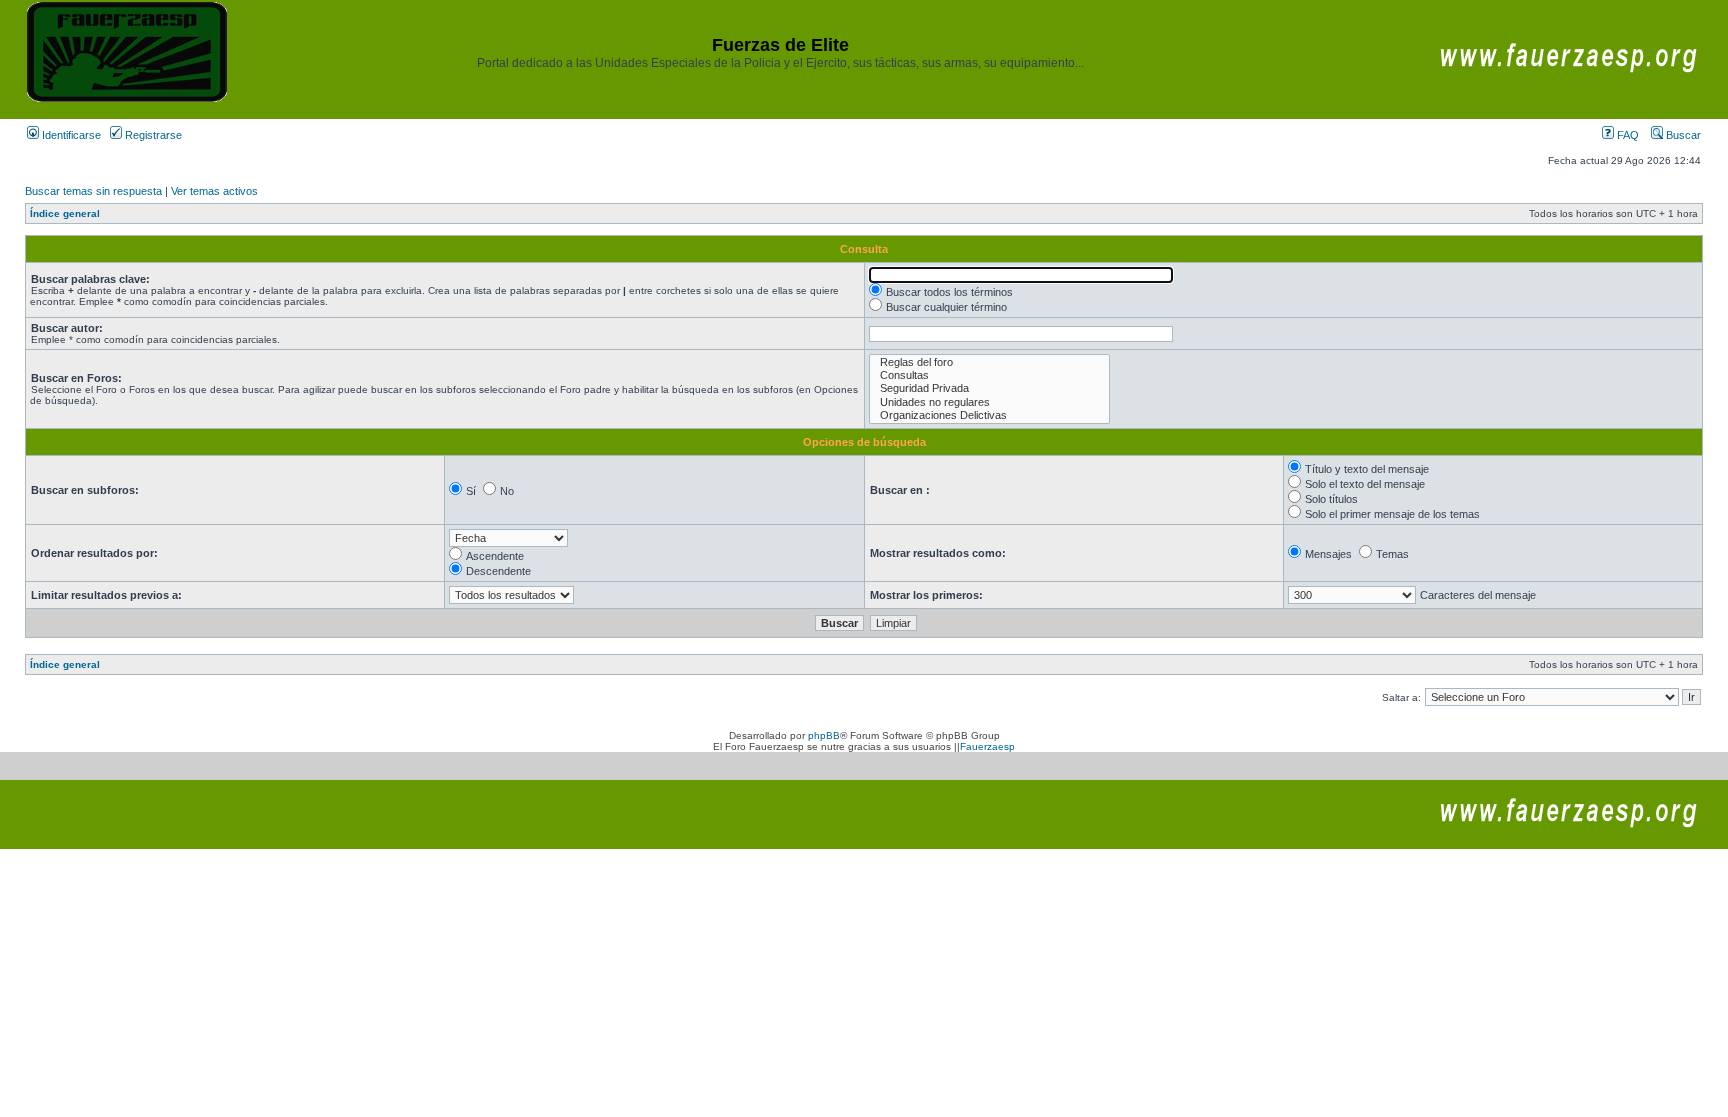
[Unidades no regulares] (989, 402)
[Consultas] (989, 375)
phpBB (824, 735)
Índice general (65, 213)
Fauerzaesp (987, 746)
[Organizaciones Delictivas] (989, 415)
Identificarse (70, 135)
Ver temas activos (214, 191)
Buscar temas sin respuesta (93, 191)
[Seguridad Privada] (989, 388)
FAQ (1626, 135)
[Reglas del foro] (989, 362)
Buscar (1682, 135)
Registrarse (152, 135)
